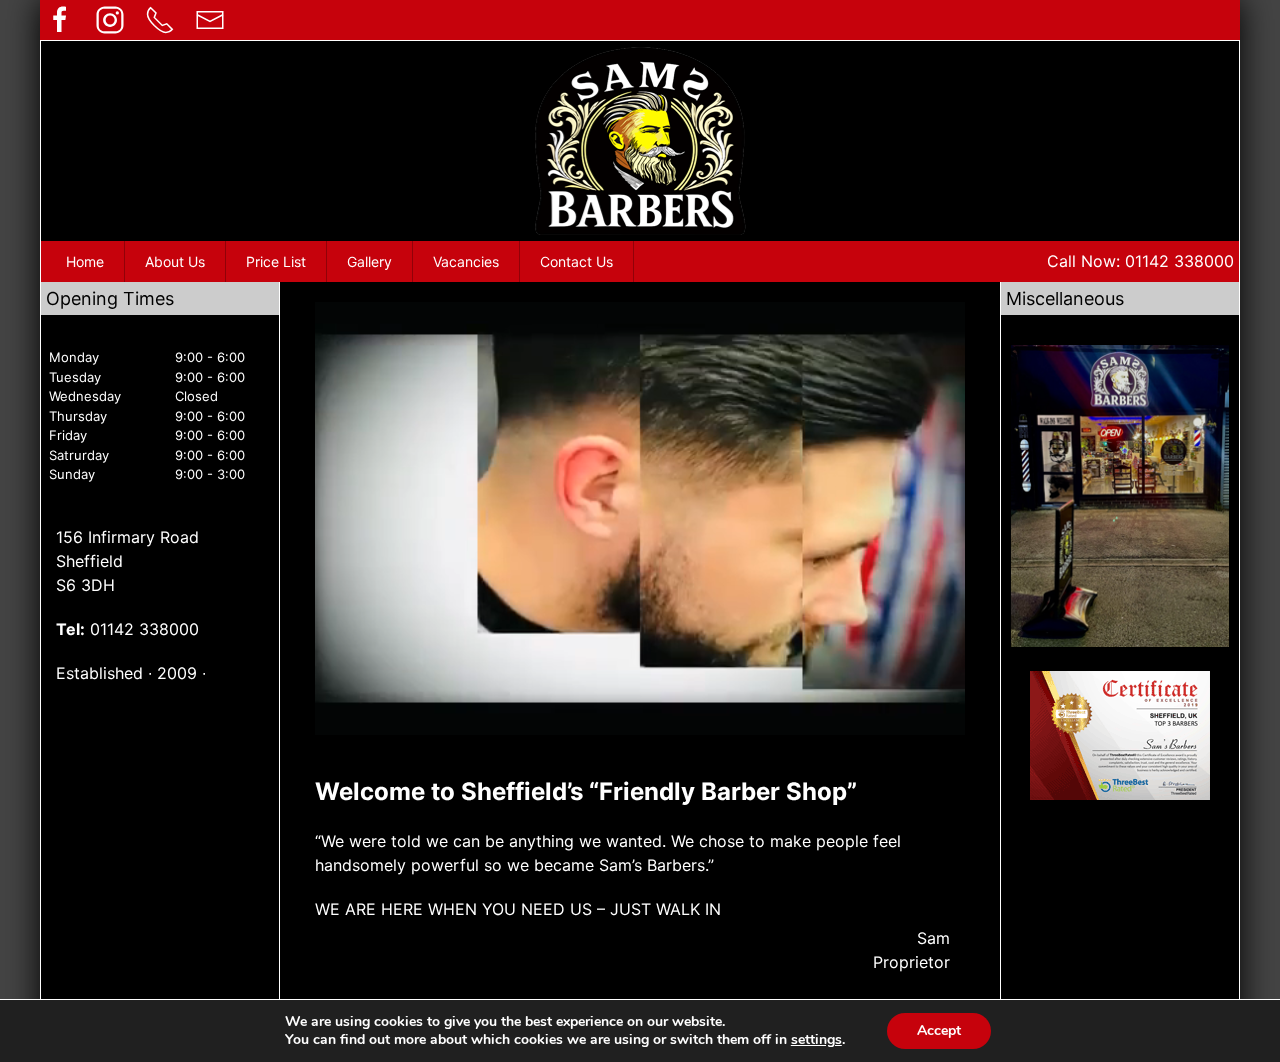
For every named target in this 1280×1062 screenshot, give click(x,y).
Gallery (369, 261)
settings (816, 1040)
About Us (175, 261)
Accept (939, 1030)
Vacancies (466, 261)
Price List (276, 261)
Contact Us (576, 261)
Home (85, 261)
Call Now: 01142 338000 (1140, 261)
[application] (640, 518)
